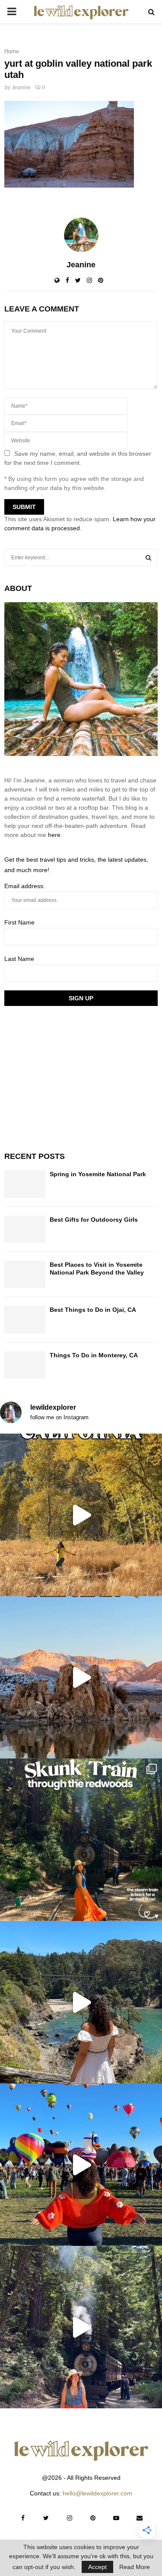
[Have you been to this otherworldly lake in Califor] (81, 1677)
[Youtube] (116, 2518)
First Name (19, 922)
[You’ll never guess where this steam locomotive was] (81, 2327)
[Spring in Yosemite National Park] (25, 1184)
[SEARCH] (148, 558)
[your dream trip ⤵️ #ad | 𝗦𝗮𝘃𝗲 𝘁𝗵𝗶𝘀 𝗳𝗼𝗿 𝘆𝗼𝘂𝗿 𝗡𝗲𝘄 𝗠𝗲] (81, 2165)
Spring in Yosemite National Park (98, 1174)
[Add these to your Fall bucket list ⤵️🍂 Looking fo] (81, 1515)
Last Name (19, 959)
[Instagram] (70, 2518)
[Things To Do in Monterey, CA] (25, 1365)
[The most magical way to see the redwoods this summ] (81, 1840)
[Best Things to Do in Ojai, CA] (25, 1319)
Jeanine (21, 88)
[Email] (140, 2518)
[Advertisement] (69, 1077)
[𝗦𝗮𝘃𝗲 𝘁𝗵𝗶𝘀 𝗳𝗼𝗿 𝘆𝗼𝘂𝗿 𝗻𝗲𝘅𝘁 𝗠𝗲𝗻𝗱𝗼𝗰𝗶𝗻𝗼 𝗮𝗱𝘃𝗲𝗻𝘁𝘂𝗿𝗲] (81, 2002)
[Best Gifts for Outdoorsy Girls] (25, 1229)
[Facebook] (23, 2518)
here (54, 835)
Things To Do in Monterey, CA (94, 1355)
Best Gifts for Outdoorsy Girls (94, 1220)
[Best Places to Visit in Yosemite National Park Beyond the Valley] (25, 1274)
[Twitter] (46, 2518)
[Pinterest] (93, 2518)
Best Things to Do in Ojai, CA (93, 1310)
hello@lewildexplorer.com (97, 2493)
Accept (97, 2567)
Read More (135, 2567)
